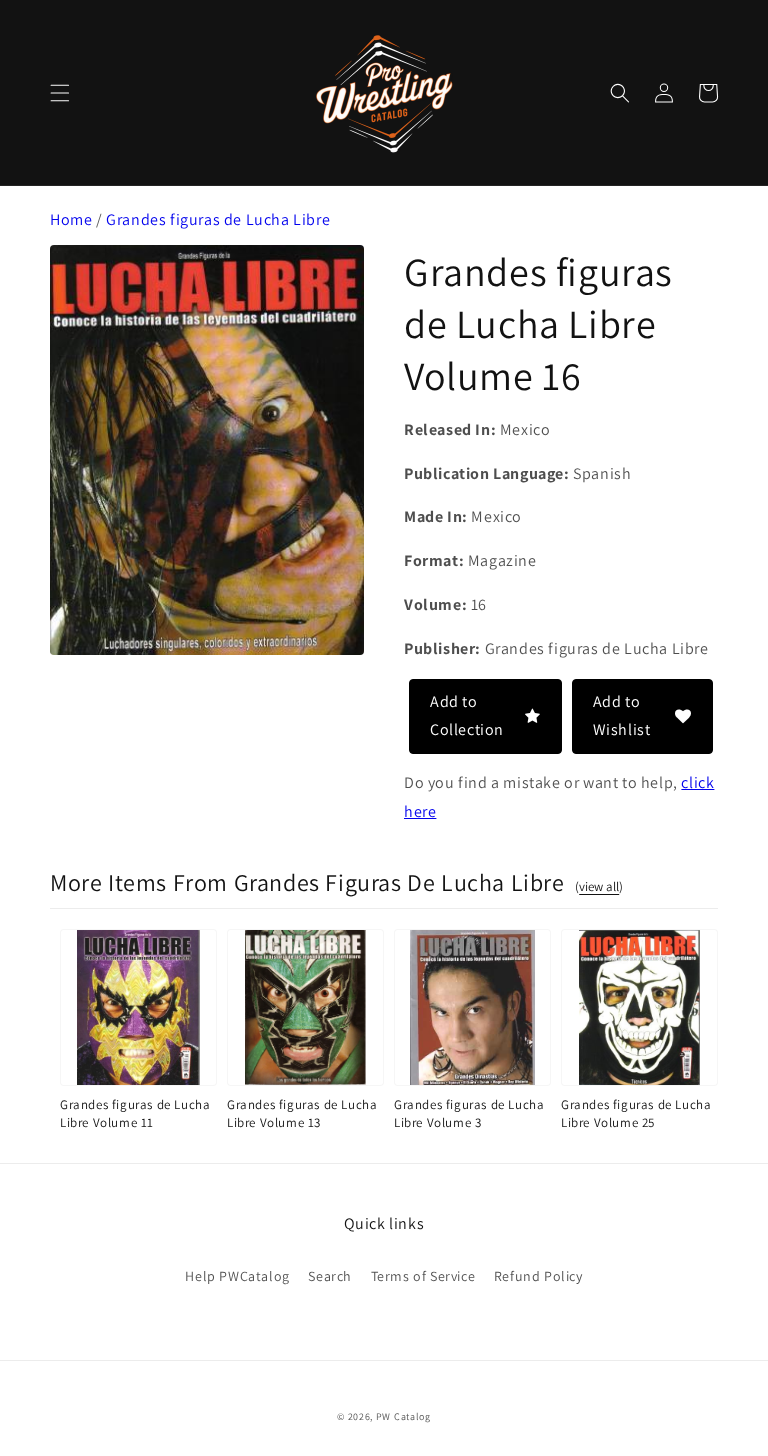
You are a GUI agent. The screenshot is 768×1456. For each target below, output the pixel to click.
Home (71, 219)
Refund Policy (538, 1276)
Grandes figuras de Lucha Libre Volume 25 (636, 1113)
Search (330, 1276)
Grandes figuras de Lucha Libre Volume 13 (302, 1113)
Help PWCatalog (237, 1276)
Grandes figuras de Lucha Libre (218, 219)
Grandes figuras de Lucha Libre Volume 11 (135, 1113)
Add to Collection (467, 716)
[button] (60, 93)
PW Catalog (403, 1416)
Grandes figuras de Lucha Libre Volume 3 (469, 1113)
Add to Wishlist (622, 716)
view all (599, 886)
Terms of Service (423, 1276)
